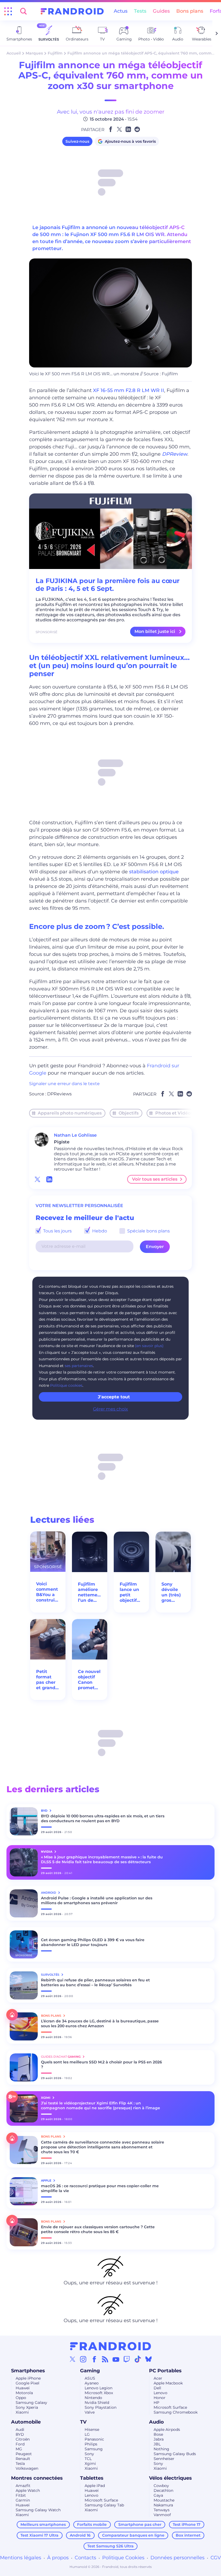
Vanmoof (162, 2515)
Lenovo (160, 2393)
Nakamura (163, 2505)
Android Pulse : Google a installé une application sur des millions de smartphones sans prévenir (97, 1900)
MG (19, 2449)
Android (49, 1893)
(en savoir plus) (149, 1346)
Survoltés (51, 1975)
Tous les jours (57, 1231)
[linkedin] (49, 1179)
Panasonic (94, 2439)
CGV (216, 2558)
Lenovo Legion (99, 2388)
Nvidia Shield (97, 2403)
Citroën (23, 2439)
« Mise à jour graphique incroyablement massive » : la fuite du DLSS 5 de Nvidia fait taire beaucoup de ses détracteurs (102, 1859)
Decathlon (163, 2490)
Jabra (159, 2439)
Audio (156, 2422)
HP (156, 2403)
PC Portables (165, 2371)
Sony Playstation (101, 2407)
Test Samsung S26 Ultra (110, 2546)
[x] (37, 1179)
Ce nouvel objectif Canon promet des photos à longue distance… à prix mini (89, 1680)
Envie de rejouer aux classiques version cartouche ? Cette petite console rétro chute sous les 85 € (98, 2229)
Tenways (162, 2510)
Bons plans (190, 11)
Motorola (24, 2393)
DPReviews (59, 1094)
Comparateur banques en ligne (133, 2535)
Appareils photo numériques (70, 1113)
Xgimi (90, 2463)
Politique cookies (66, 1385)
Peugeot (24, 2454)
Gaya (158, 2495)
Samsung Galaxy (31, 2403)
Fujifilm (55, 53)
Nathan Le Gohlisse (75, 1135)
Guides (161, 11)
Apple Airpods (167, 2430)
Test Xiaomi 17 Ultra (39, 2535)
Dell (157, 2388)
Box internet (188, 2535)
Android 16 (80, 2535)
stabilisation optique (154, 872)
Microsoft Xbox (99, 2393)
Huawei (23, 2388)
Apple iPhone (28, 2378)
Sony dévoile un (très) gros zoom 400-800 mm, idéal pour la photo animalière (173, 1592)
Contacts (85, 2558)
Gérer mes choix (110, 1409)
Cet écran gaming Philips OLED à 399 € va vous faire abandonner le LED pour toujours (93, 1942)
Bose (158, 2434)
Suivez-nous (77, 141)
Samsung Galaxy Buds (175, 2454)
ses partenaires (79, 1366)
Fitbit (21, 2495)
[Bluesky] (149, 2359)
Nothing (161, 2449)
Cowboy (161, 2486)
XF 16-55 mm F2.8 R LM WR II (129, 390)
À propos (58, 2558)
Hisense (92, 2430)
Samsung (94, 2449)
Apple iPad (95, 2486)
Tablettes (92, 2478)
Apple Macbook (168, 2383)
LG (87, 2434)
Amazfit (23, 2486)
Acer (158, 2378)
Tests (140, 11)
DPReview (175, 454)
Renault (23, 2459)
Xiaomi (22, 2412)
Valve (90, 2412)
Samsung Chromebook (176, 2412)
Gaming (90, 2371)
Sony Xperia (27, 2407)
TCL (88, 2459)
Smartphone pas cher (140, 2524)
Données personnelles (177, 2558)
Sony (89, 2454)
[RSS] (105, 2359)
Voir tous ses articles (155, 1179)
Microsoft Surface (170, 2407)
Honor (160, 2398)
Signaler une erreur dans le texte (64, 1084)
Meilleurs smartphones (43, 2524)
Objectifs (129, 1113)
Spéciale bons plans (148, 1231)
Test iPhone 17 (187, 2524)
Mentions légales (21, 2558)
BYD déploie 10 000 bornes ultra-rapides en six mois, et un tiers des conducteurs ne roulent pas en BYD (103, 1818)
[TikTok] (138, 2359)
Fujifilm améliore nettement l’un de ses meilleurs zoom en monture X (90, 1592)
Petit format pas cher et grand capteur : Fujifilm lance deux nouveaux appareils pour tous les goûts (47, 1680)
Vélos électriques (170, 2478)
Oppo (21, 2398)
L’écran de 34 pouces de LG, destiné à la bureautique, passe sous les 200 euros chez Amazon (100, 2023)
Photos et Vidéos (174, 1113)
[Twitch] (127, 2359)
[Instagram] (83, 2359)
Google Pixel (27, 2383)
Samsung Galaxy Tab (104, 2505)
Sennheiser (164, 2459)
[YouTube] (116, 2359)
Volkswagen (27, 2468)
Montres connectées (37, 2478)
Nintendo (93, 2398)
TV (83, 2422)
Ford (20, 2444)
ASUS (90, 2378)
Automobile (26, 2422)
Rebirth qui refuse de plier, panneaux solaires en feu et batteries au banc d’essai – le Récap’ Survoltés (95, 1982)
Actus (121, 11)
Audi (20, 2430)
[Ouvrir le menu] (8, 11)
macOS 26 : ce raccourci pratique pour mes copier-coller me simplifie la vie (100, 2188)
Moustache (164, 2500)
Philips (91, 2444)
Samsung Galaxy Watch (38, 2510)
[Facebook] (94, 2359)
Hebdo (99, 1231)
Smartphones (28, 2371)
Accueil (14, 53)
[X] (72, 2359)
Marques (34, 53)
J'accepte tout (114, 1397)
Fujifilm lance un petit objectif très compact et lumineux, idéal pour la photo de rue (131, 1592)
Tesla (20, 2463)
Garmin (23, 2500)
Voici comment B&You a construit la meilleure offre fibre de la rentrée (47, 1592)
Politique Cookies (123, 2558)
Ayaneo (92, 2383)
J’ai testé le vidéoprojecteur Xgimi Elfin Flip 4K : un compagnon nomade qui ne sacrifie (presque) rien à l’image (101, 2105)
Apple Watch (28, 2490)
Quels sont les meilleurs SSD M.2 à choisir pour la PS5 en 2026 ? (101, 2064)
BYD (20, 2434)
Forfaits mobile (92, 2524)
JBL (157, 2444)
